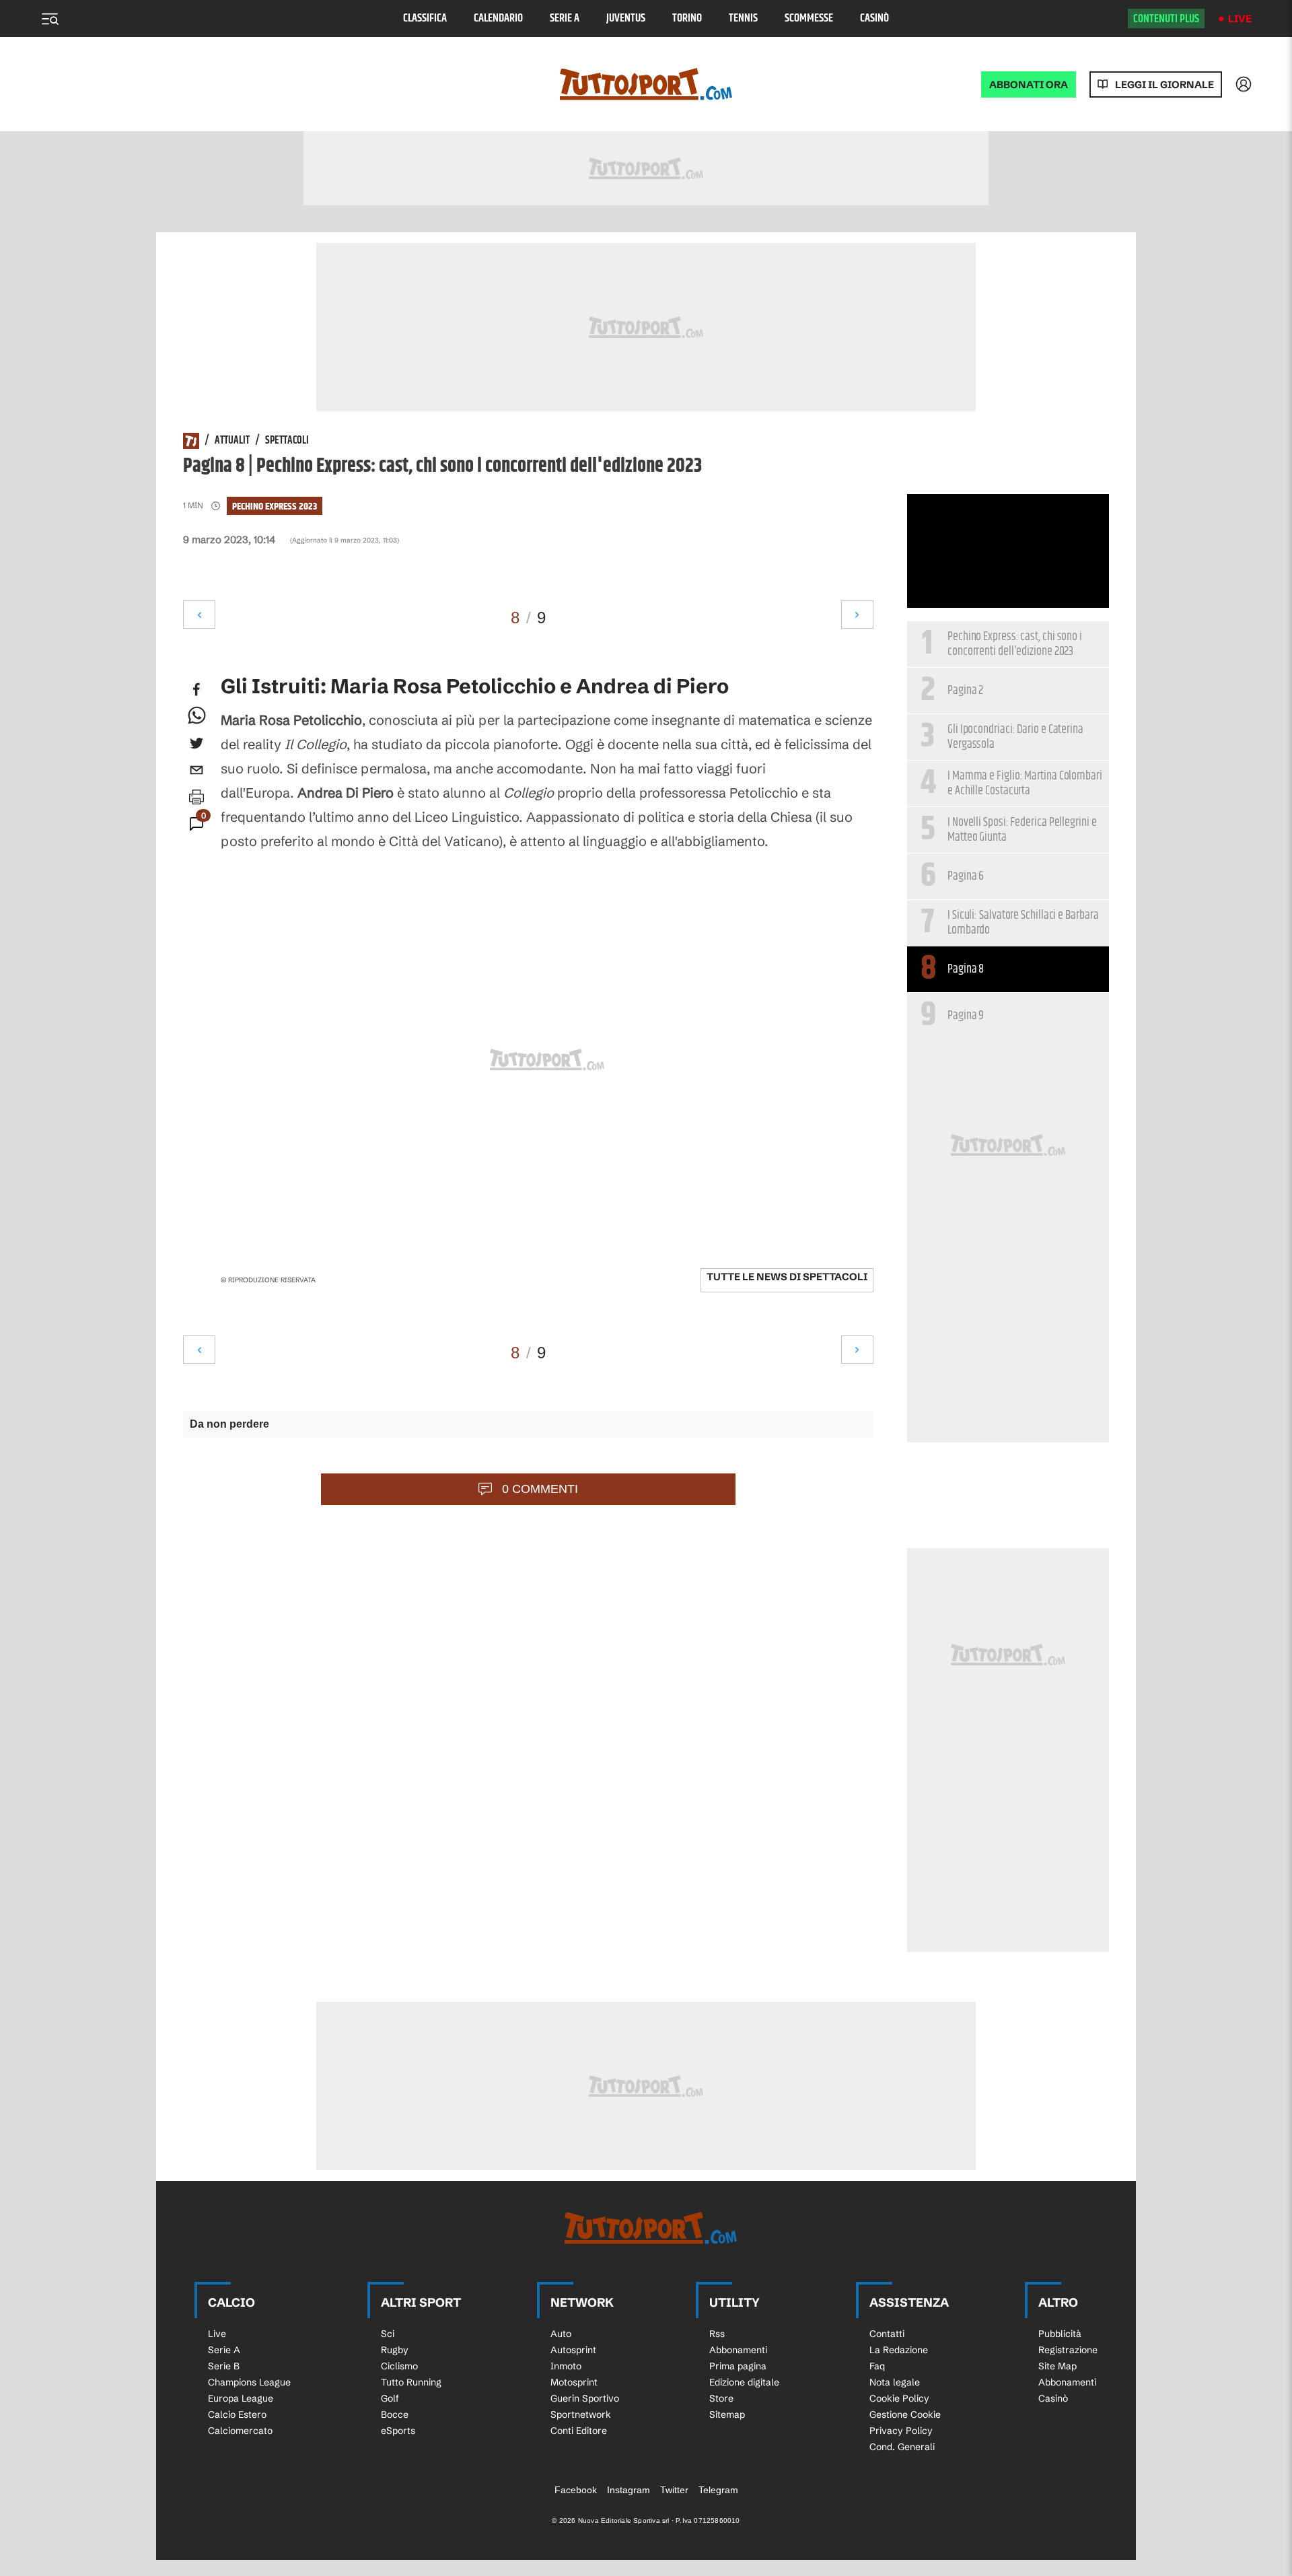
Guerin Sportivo (585, 2398)
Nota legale (895, 2382)
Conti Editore (579, 2431)
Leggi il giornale (1164, 84)
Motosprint (574, 2382)
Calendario (498, 19)
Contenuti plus (1166, 19)
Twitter (674, 2490)
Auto (561, 2334)
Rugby (395, 2350)
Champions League (249, 2382)
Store (721, 2398)
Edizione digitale (744, 2382)
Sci (388, 2334)
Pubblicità (1060, 2334)
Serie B (224, 2366)
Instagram (629, 2490)
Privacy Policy (901, 2431)
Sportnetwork (581, 2414)
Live (1240, 19)
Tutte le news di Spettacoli (787, 1277)
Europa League (241, 2398)
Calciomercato (240, 2431)
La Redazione (899, 2350)
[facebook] (196, 689)
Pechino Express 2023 (275, 507)
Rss (717, 2334)
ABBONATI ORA (1029, 84)
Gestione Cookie (905, 2414)
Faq (877, 2366)
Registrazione (1068, 2350)
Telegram (718, 2490)
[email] (196, 770)
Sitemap (727, 2414)
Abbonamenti (738, 2350)
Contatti (887, 2334)
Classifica (425, 19)
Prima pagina (738, 2366)
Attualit (232, 441)
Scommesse (809, 19)
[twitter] (196, 743)
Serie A (565, 19)
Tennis (743, 19)
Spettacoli (287, 441)
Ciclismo (399, 2366)
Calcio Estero (237, 2414)
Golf (390, 2398)
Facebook (576, 2490)
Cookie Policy (899, 2398)
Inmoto (566, 2366)
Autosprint (573, 2350)
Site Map (1057, 2366)
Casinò (874, 19)
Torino (687, 19)
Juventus (626, 19)
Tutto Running (411, 2382)
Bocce (395, 2414)
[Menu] (50, 19)
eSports (398, 2431)
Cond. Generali (902, 2447)
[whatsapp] (196, 716)
